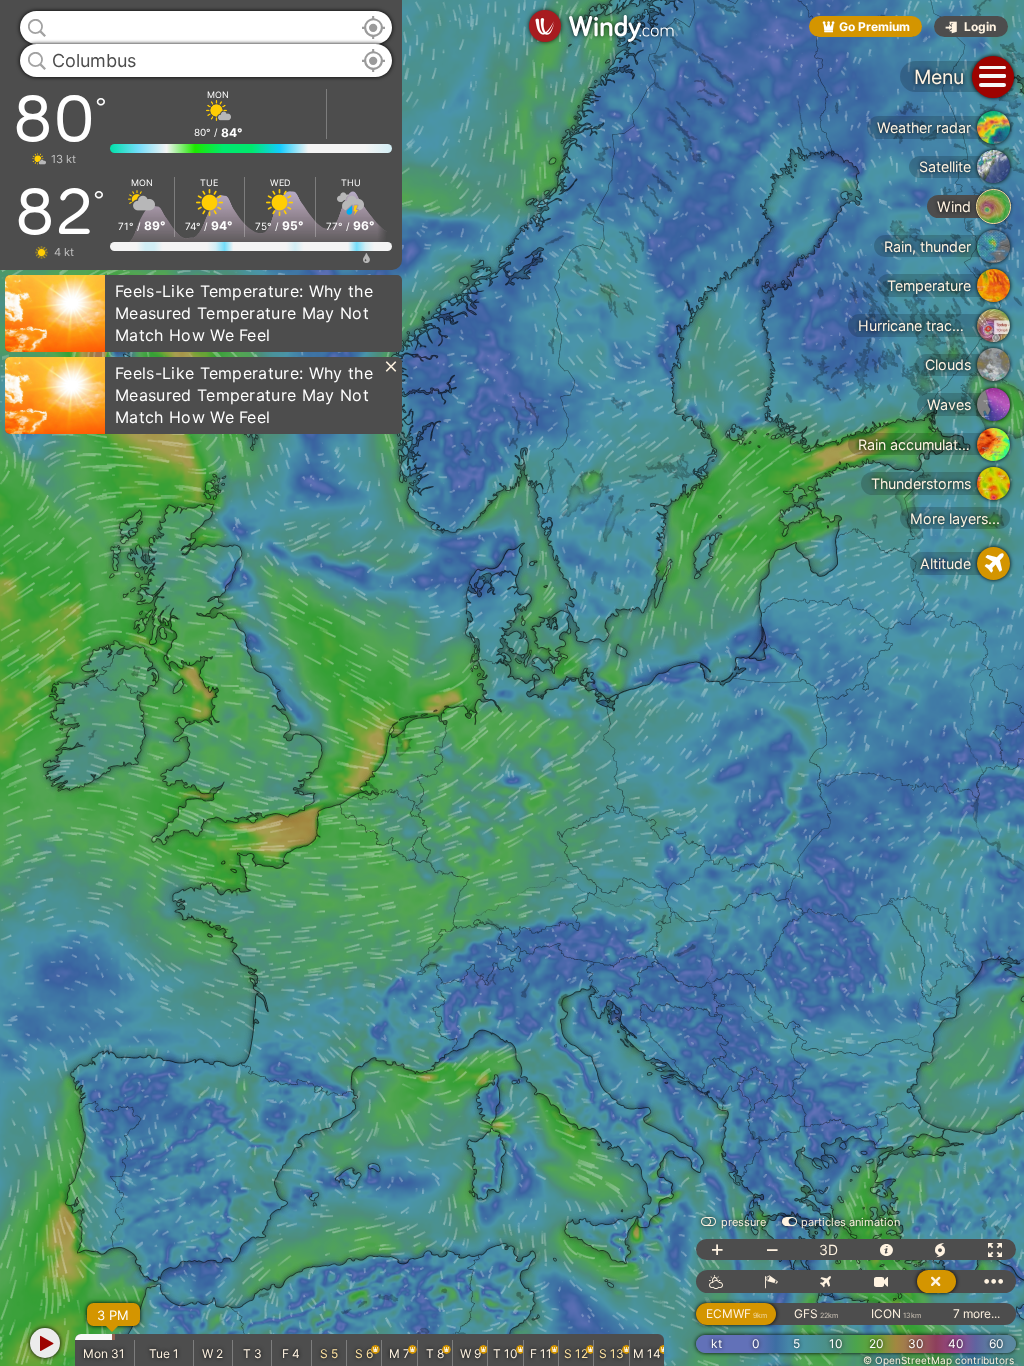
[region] (512, 683)
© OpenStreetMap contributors (938, 1360)
